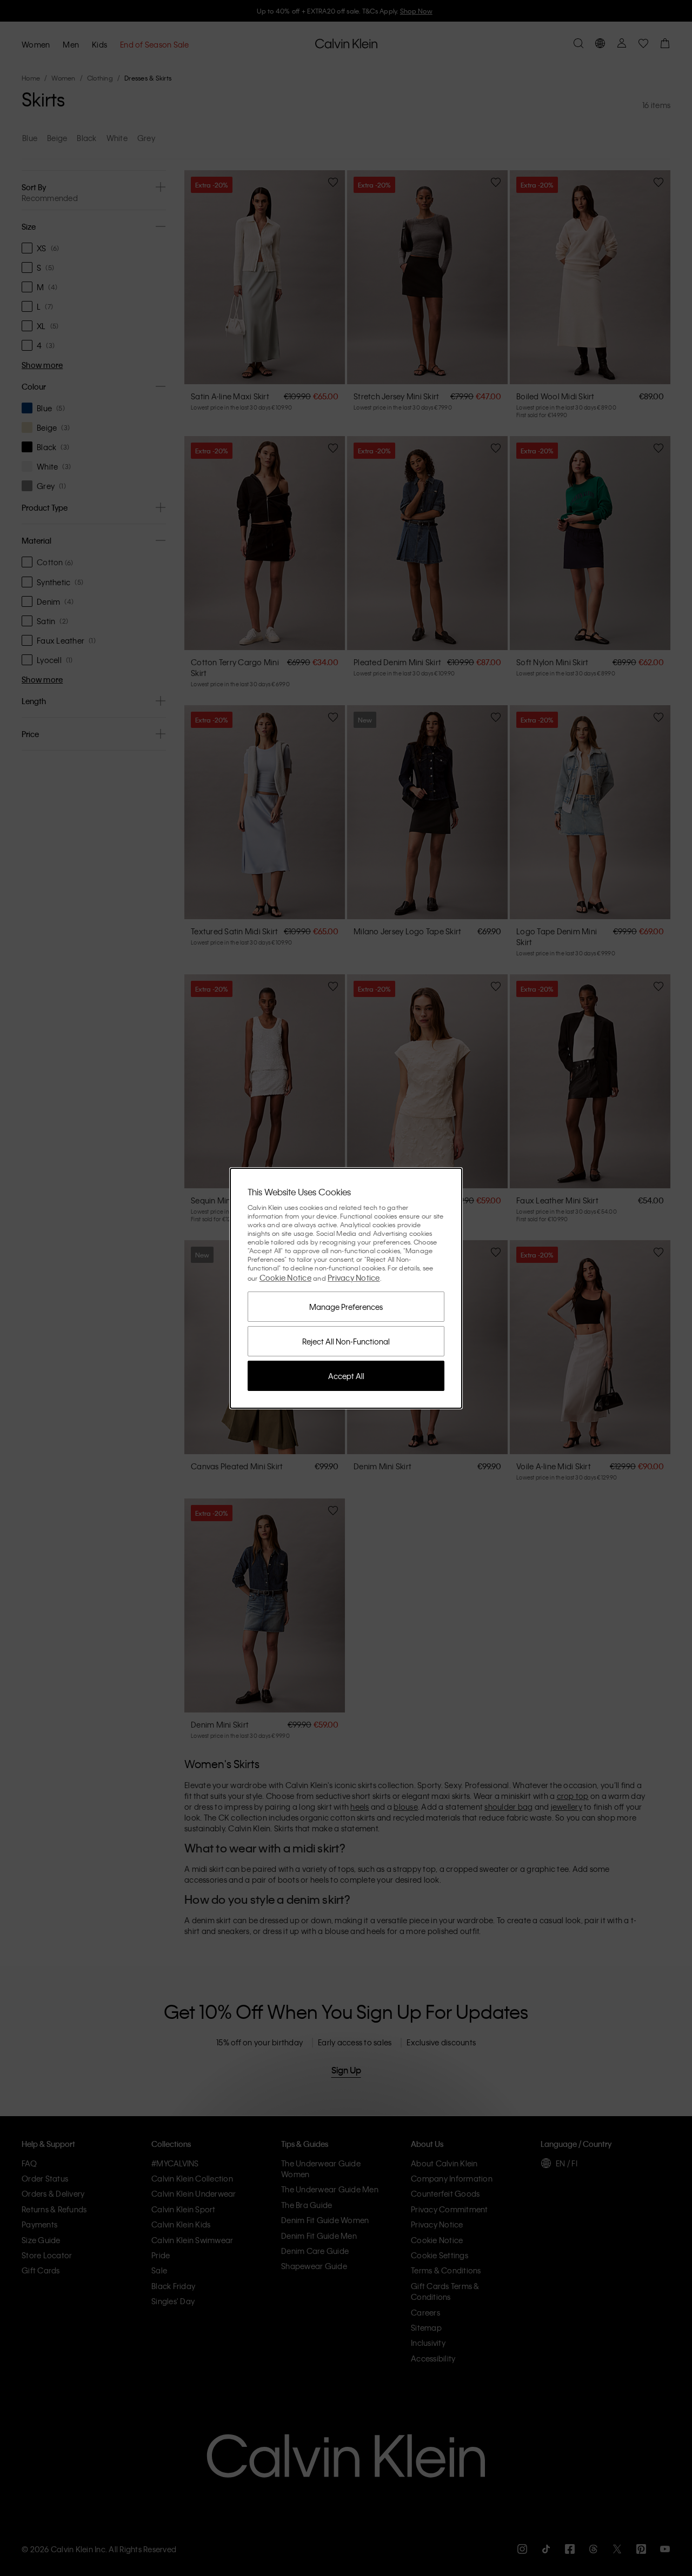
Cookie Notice (285, 1277)
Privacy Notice (354, 1277)
